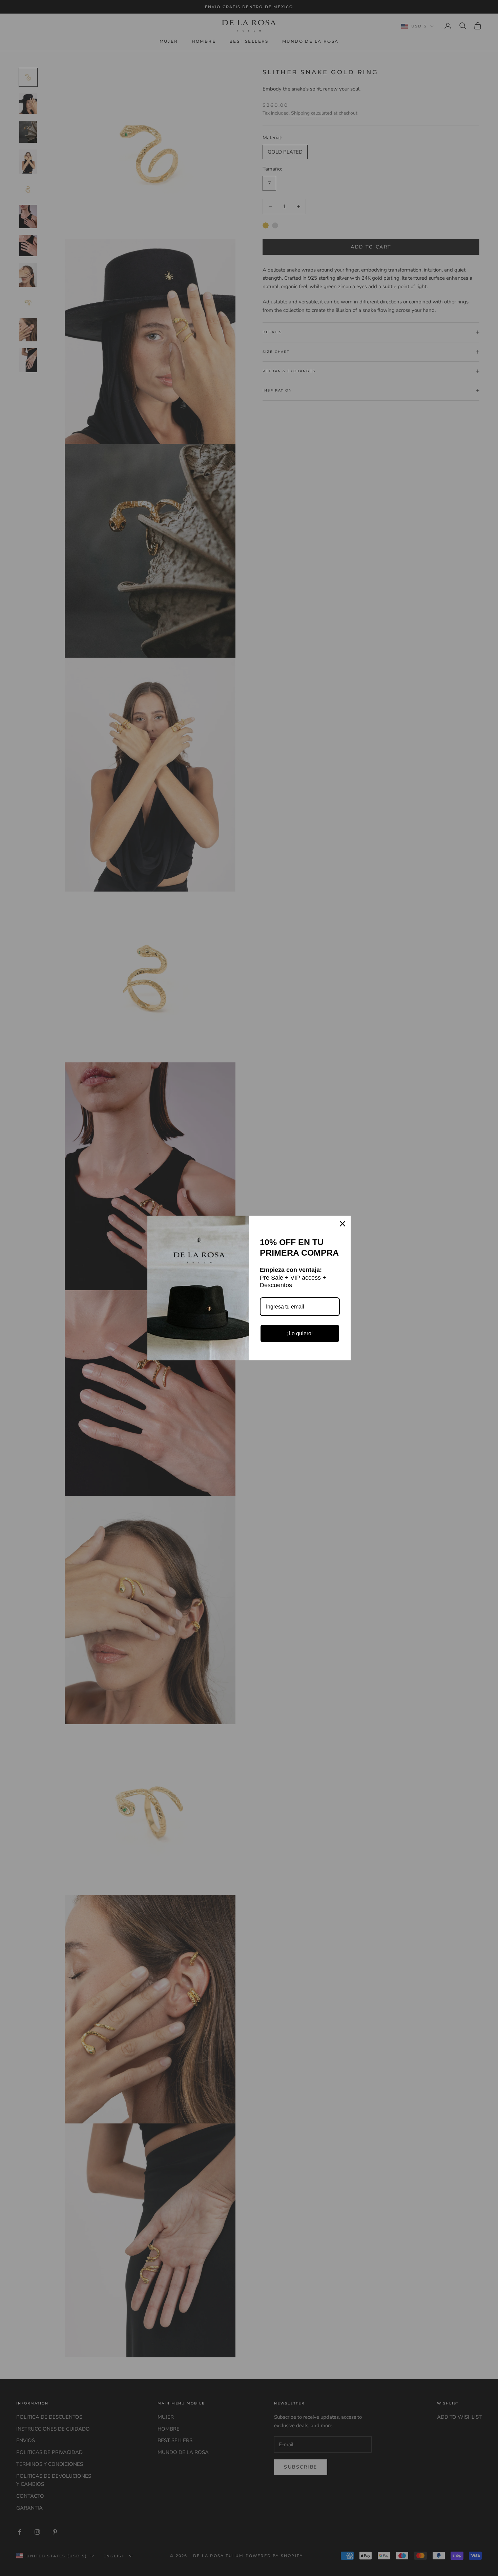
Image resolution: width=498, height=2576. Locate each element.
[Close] (343, 1224)
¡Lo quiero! (300, 1333)
